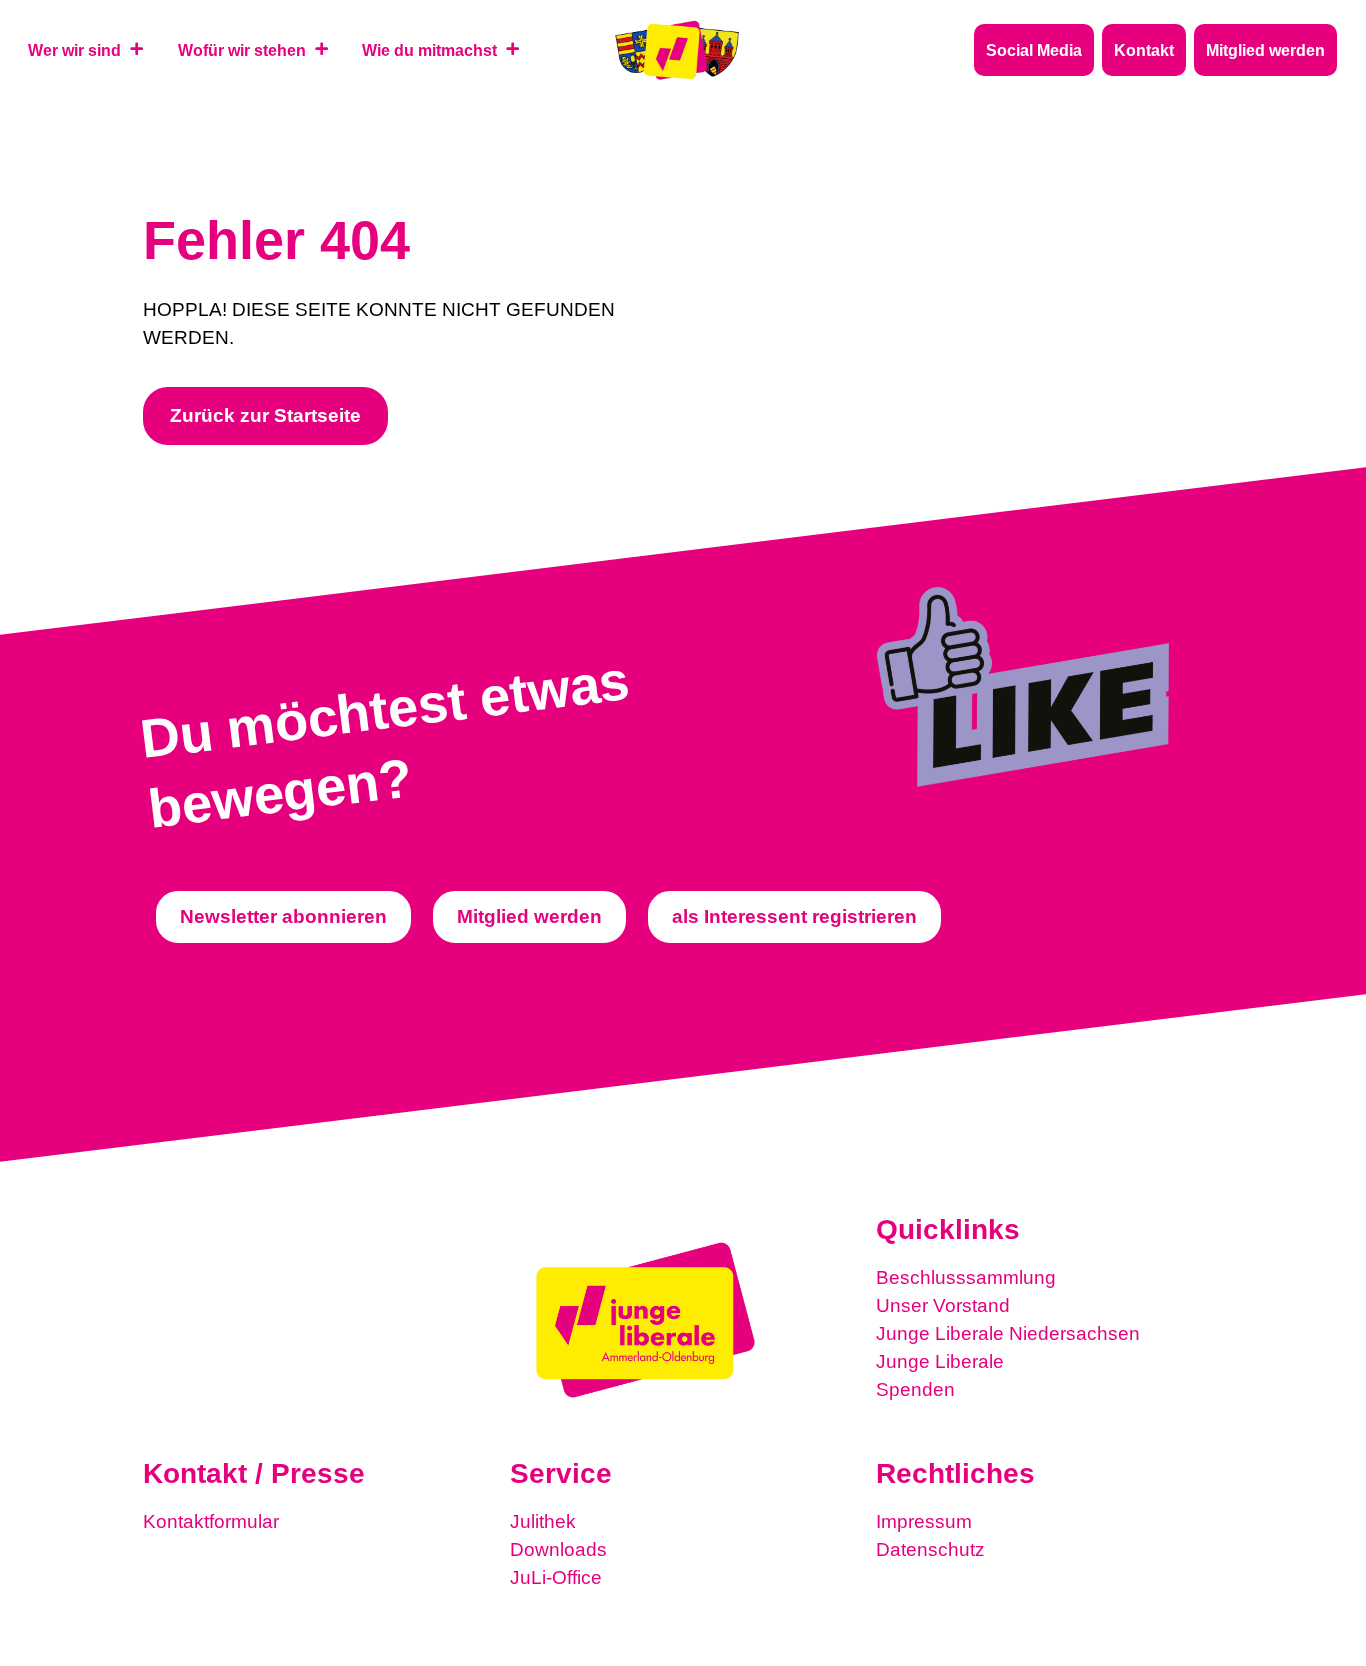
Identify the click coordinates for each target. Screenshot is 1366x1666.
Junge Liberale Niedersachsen (1008, 1333)
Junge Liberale (940, 1361)
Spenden (915, 1389)
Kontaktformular (211, 1521)
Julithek (543, 1521)
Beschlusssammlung (966, 1277)
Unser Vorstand (943, 1305)
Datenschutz (930, 1549)
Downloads (558, 1549)
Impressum (924, 1521)
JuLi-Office (556, 1577)
